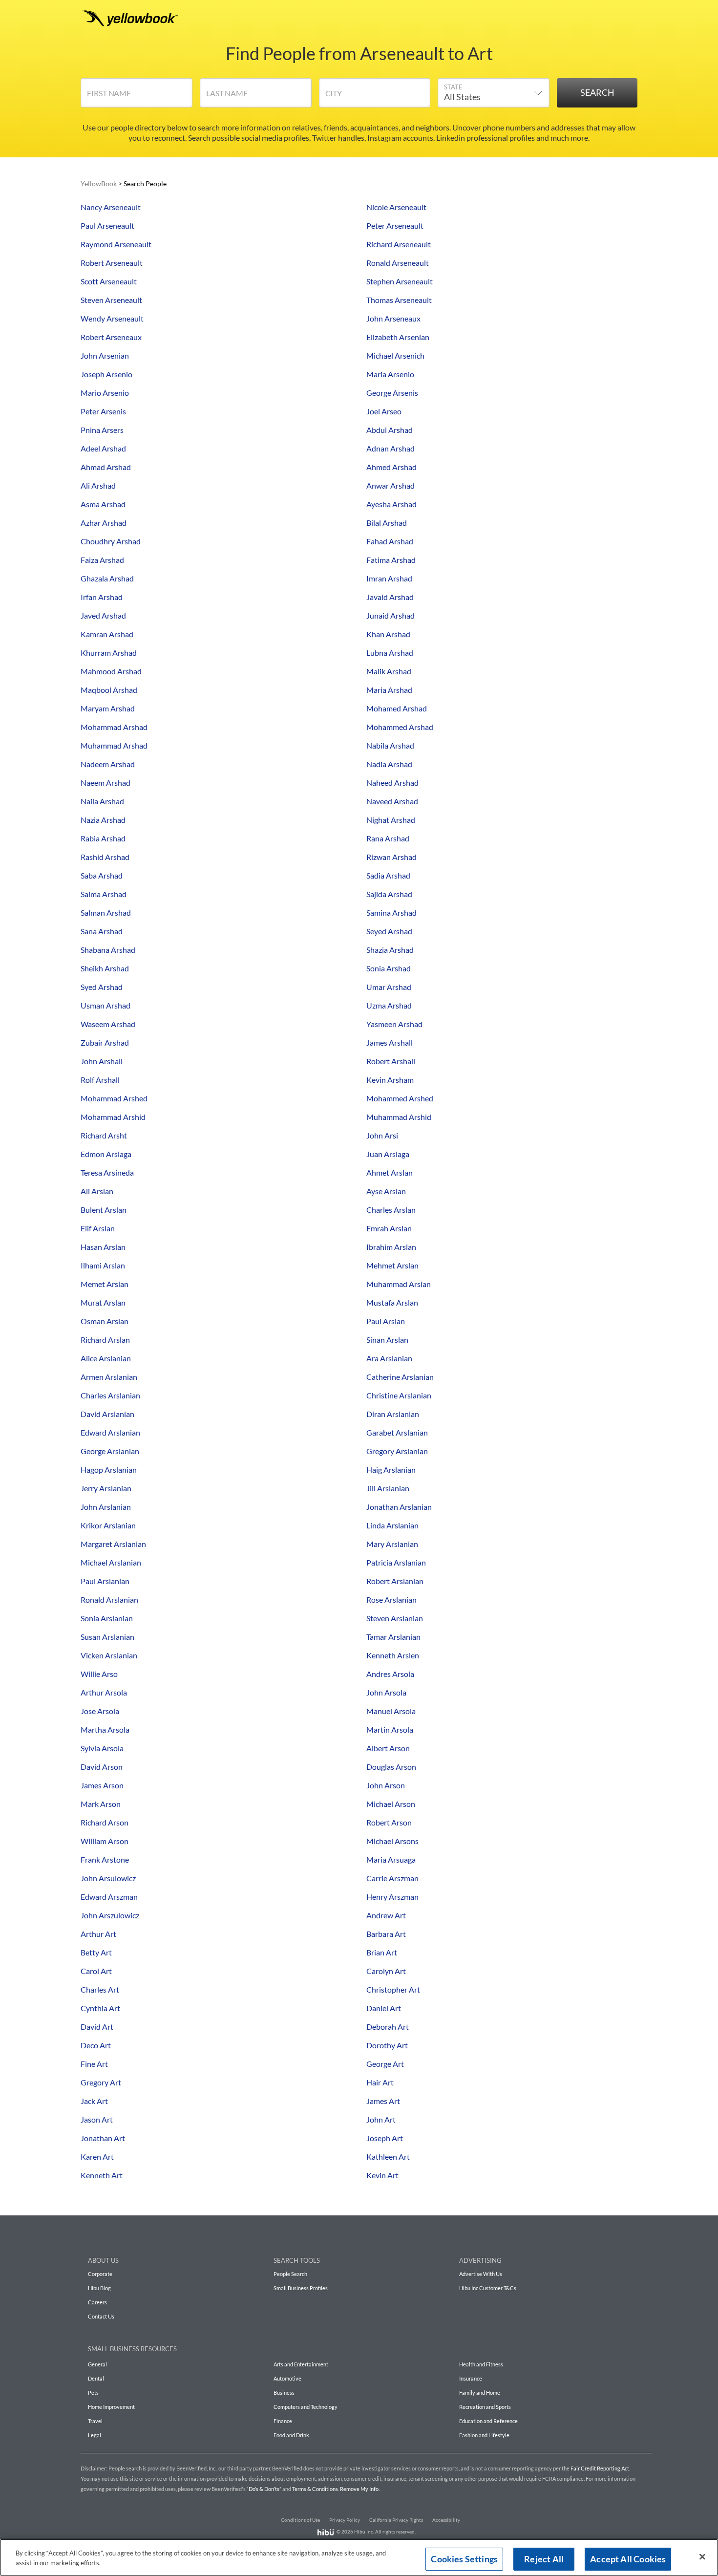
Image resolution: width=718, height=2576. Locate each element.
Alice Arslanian (106, 1358)
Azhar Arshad (104, 523)
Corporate (100, 2274)
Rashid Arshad (105, 857)
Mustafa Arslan (392, 1302)
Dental (96, 2378)
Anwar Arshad (391, 485)
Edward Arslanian (110, 1432)
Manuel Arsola (391, 1711)
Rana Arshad (388, 838)
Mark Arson (101, 1804)
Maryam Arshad (108, 708)
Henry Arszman (392, 1897)
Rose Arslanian (391, 1599)
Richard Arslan (105, 1340)
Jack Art (94, 2101)
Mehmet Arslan (392, 1265)
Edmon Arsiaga (106, 1154)
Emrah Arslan (389, 1228)
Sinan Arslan (387, 1340)
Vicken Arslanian (109, 1655)
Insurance (471, 2378)
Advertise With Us (481, 2274)
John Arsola (386, 1692)
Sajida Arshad (389, 894)
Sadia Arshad (388, 875)
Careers (97, 2302)
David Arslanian (107, 1414)
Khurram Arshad (109, 653)
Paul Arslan (386, 1321)
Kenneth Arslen (393, 1655)
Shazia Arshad (390, 950)
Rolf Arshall (100, 1080)
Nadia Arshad (389, 764)
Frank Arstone (105, 1859)
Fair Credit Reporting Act (600, 2468)
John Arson (386, 1785)
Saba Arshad (102, 875)
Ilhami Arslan (103, 1265)
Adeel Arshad (103, 448)
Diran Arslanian (393, 1414)
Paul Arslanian (105, 1581)
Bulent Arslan (104, 1210)
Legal (95, 2435)
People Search (290, 2274)
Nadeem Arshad (108, 764)
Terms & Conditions (315, 2489)
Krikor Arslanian (108, 1525)
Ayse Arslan (386, 1191)
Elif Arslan (98, 1228)
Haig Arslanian (391, 1470)
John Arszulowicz (110, 1915)
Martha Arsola (105, 1729)
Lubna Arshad (390, 653)
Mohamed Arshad (397, 708)
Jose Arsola (100, 1711)
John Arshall (102, 1061)
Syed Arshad (102, 987)
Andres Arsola (390, 1674)
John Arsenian (105, 355)
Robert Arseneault (112, 263)
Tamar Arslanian (393, 1637)
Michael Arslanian (111, 1562)
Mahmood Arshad (111, 671)
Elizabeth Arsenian (398, 337)
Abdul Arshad (390, 430)
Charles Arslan (391, 1210)
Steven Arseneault (111, 300)
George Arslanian (110, 1451)
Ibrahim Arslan (391, 1247)
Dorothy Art (387, 2045)
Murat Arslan (103, 1302)
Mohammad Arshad (114, 727)
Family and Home (480, 2393)
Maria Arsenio (390, 374)
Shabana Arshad (108, 950)
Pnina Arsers (102, 430)
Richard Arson (105, 1822)
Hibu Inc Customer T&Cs (488, 2288)
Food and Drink (291, 2435)
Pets (93, 2393)
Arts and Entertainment (301, 2364)
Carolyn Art (386, 1971)
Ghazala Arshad (107, 578)
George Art (385, 2064)
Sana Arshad (102, 931)
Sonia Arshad (389, 968)
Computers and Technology (306, 2407)
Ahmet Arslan (390, 1172)
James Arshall (390, 1042)
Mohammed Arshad (400, 727)
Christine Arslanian (399, 1395)
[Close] (702, 2557)
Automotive (287, 2378)
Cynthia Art (100, 2008)
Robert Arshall (391, 1061)
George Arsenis (392, 393)
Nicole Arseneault (396, 207)
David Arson (102, 1767)
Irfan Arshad (102, 597)
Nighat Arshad (391, 820)
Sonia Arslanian (107, 1618)
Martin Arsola (390, 1729)
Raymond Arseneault (116, 244)
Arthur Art (98, 1934)
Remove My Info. (360, 2489)
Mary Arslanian (392, 1544)
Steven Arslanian (395, 1618)
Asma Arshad (103, 504)
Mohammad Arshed (114, 1098)
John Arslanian (106, 1507)
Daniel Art (384, 2008)
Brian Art (382, 1952)
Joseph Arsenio (106, 374)
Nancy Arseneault (111, 207)
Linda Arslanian (392, 1525)
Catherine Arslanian (400, 1377)
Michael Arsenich (395, 355)
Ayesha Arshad (391, 504)
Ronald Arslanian (109, 1599)
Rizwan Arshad (391, 857)
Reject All (544, 2559)
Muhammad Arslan (399, 1284)
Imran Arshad (389, 578)
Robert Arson (389, 1822)
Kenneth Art (102, 2175)
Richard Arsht (104, 1135)
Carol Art (96, 1971)
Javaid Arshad (390, 597)
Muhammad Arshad (114, 745)
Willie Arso (99, 1674)
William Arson (105, 1841)
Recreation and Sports (485, 2407)
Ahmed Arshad (391, 467)
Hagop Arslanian (109, 1470)
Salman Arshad (106, 912)
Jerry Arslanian (106, 1488)
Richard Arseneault (399, 244)
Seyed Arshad (389, 931)
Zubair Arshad (105, 1042)
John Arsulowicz (108, 1878)
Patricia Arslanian (396, 1562)
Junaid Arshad (391, 615)
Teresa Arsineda (107, 1172)
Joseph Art (385, 2138)
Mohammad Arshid (113, 1117)
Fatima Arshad (391, 560)
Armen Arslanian (109, 1377)
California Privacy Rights (396, 2520)
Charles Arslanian (110, 1395)
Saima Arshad (104, 894)
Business (284, 2393)
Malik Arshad (389, 671)
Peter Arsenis (103, 411)
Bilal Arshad (387, 523)
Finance (283, 2421)
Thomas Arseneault (399, 300)
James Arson (102, 1785)
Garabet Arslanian (397, 1432)
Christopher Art (393, 1989)
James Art (383, 2101)
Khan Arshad (388, 634)
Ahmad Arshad (106, 467)
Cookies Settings (464, 2559)
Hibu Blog (99, 2288)
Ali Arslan (97, 1191)
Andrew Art (386, 1915)
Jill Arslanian (388, 1488)
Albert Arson (388, 1748)
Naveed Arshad (392, 801)
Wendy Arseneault (112, 318)
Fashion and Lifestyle (484, 2435)
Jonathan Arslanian (399, 1507)
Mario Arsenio (105, 393)
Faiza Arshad (102, 560)
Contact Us (101, 2316)
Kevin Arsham (390, 1080)
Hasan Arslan (103, 1247)
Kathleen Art (388, 2157)
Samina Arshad (391, 912)
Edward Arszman (109, 1897)
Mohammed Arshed (400, 1098)
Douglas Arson (391, 1767)
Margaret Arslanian (113, 1544)
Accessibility (446, 2520)
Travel (95, 2421)
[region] (359, 2557)
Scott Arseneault (109, 281)
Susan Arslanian (107, 1637)
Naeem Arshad (106, 783)
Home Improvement (111, 2407)
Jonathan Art (103, 2138)
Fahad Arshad (390, 541)
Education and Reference (488, 2421)
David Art (97, 2027)
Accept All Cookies (628, 2559)
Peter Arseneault (395, 225)
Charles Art (100, 1989)
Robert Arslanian (395, 1581)
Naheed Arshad (392, 783)
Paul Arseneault (107, 225)
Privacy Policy (345, 2520)
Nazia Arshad (103, 820)
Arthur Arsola (104, 1692)
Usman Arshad (106, 1005)
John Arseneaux (393, 318)
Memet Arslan (105, 1284)
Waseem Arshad (108, 1024)
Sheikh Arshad (105, 968)
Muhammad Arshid (399, 1117)
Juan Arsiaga (388, 1154)
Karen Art (97, 2157)
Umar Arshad (389, 987)
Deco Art (96, 2045)
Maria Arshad (389, 690)
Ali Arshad (98, 485)
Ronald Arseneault (398, 263)
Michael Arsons (392, 1841)
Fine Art (94, 2064)
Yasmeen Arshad (394, 1024)
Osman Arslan (105, 1321)
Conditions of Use (300, 2520)
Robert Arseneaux (111, 337)
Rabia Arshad (103, 838)
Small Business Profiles (301, 2288)
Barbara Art (386, 1934)
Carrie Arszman (392, 1878)
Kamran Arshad (107, 634)
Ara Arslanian (389, 1358)
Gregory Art (101, 2082)
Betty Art (96, 1952)
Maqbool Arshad (109, 690)
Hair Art (380, 2082)
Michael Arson (391, 1804)
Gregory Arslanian (397, 1451)
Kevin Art (382, 2175)
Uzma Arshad (389, 1005)
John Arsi (382, 1135)
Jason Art (97, 2119)
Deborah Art (388, 2027)
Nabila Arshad (390, 745)
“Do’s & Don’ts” (264, 2489)
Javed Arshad (103, 615)
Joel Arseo (384, 411)
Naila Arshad (102, 801)
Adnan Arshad (391, 448)
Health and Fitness (481, 2364)
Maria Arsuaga (391, 1859)
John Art (381, 2119)
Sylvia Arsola (102, 1748)
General (97, 2364)
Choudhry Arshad (111, 541)
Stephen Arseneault (400, 281)
